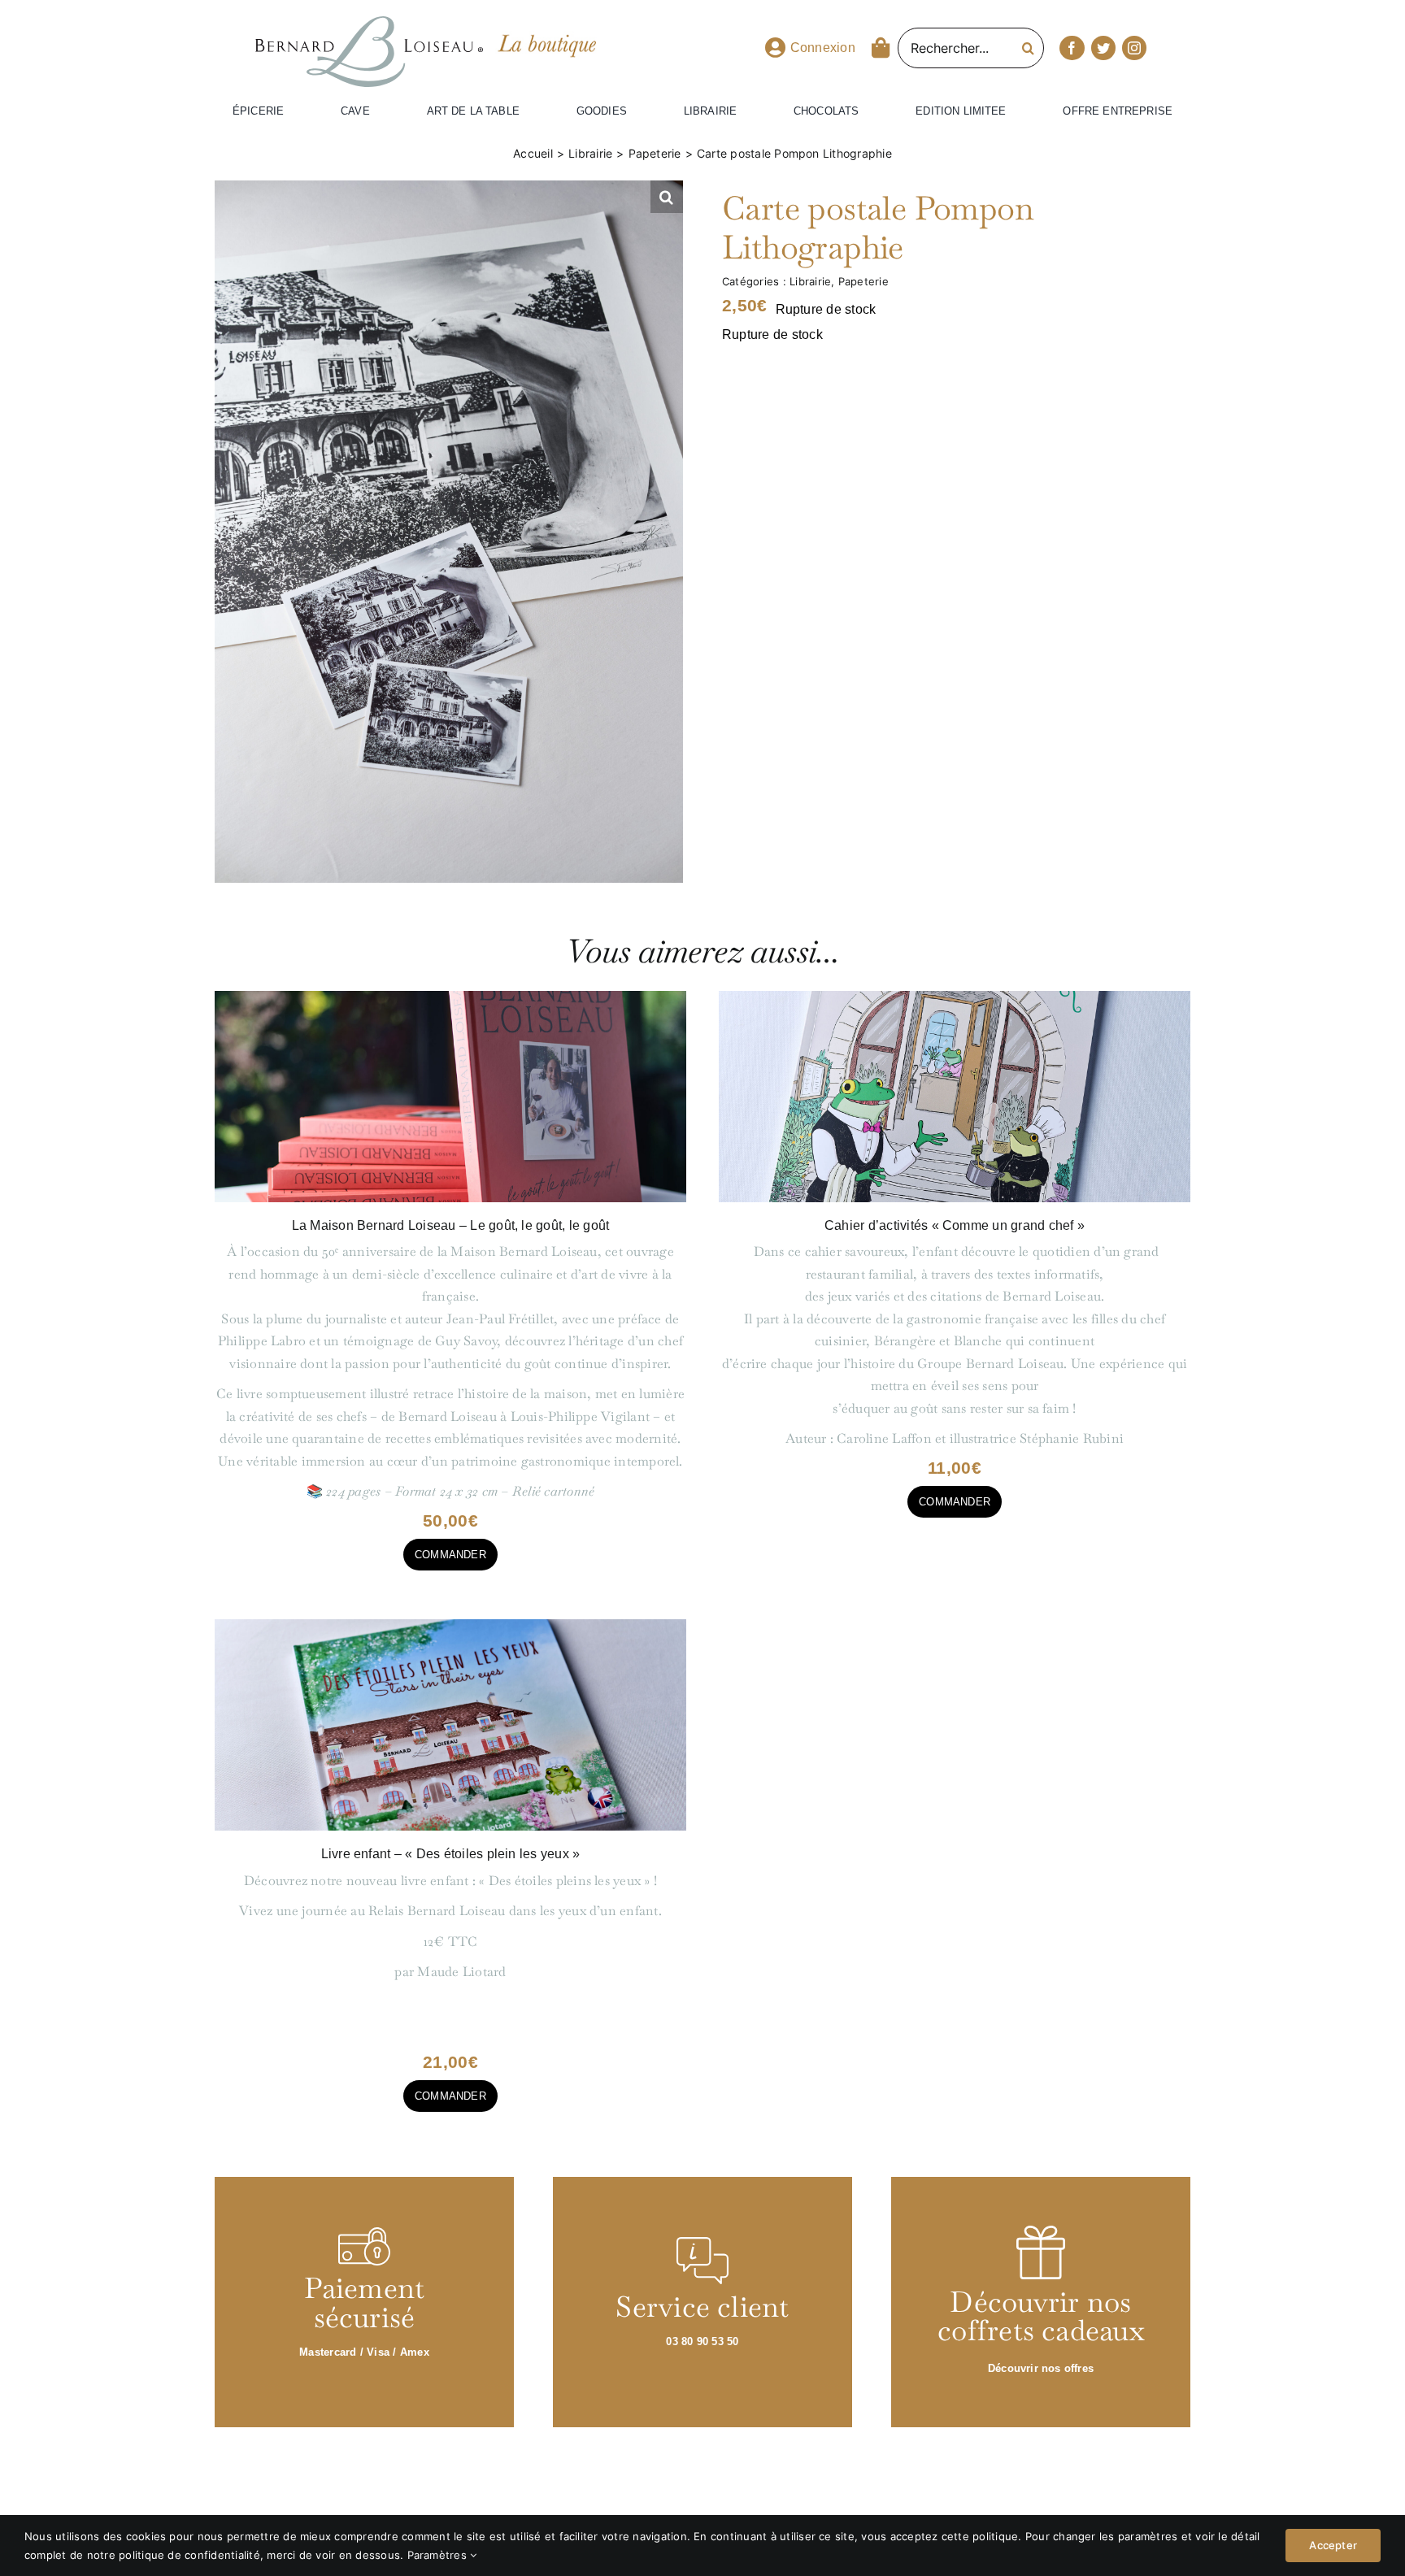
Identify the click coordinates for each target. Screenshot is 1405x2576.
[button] (667, 197)
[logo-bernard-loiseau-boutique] (369, 23)
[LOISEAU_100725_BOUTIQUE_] (450, 1625)
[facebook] (1072, 48)
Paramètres (439, 2555)
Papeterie (863, 281)
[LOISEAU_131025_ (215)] (955, 997)
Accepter (1333, 2546)
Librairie (810, 281)
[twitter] (1103, 48)
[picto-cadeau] (1041, 2232)
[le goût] (450, 997)
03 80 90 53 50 (702, 2341)
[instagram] (1134, 48)
